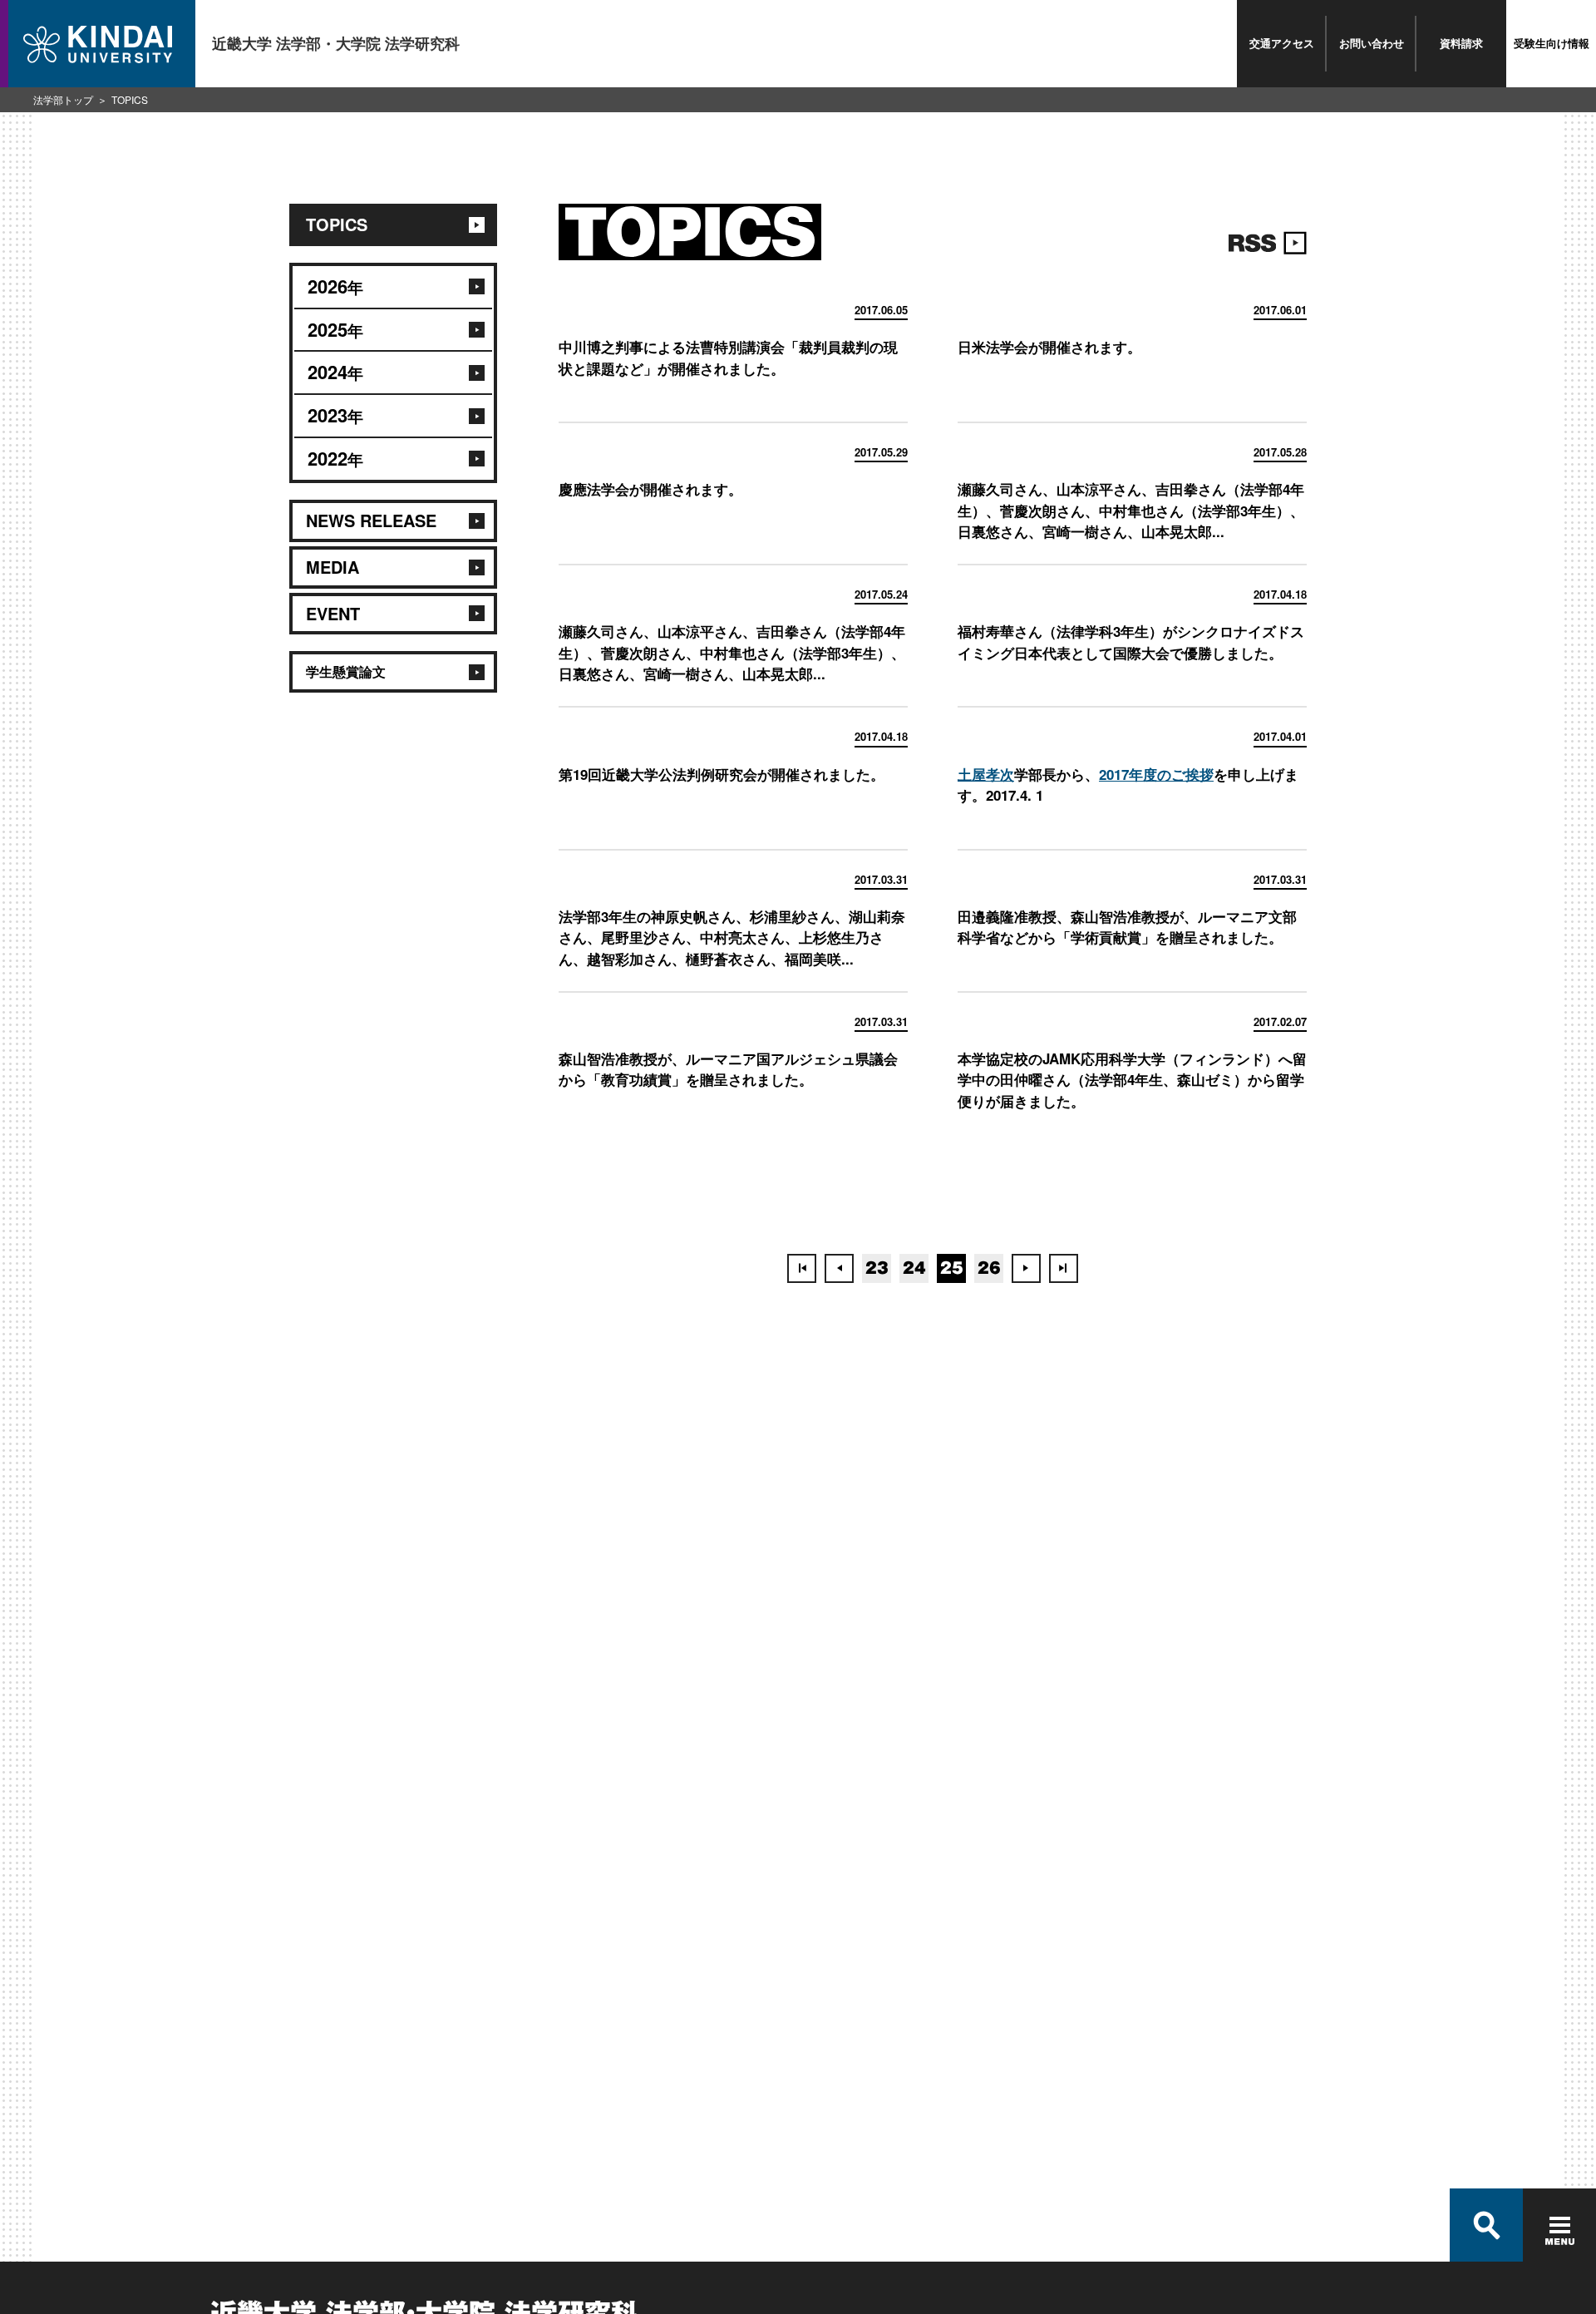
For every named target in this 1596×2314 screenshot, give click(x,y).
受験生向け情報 (1552, 43)
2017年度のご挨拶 (1156, 774)
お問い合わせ (1372, 43)
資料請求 (1461, 43)
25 (952, 1268)
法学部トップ (63, 99)
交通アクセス (1282, 43)
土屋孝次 (986, 774)
